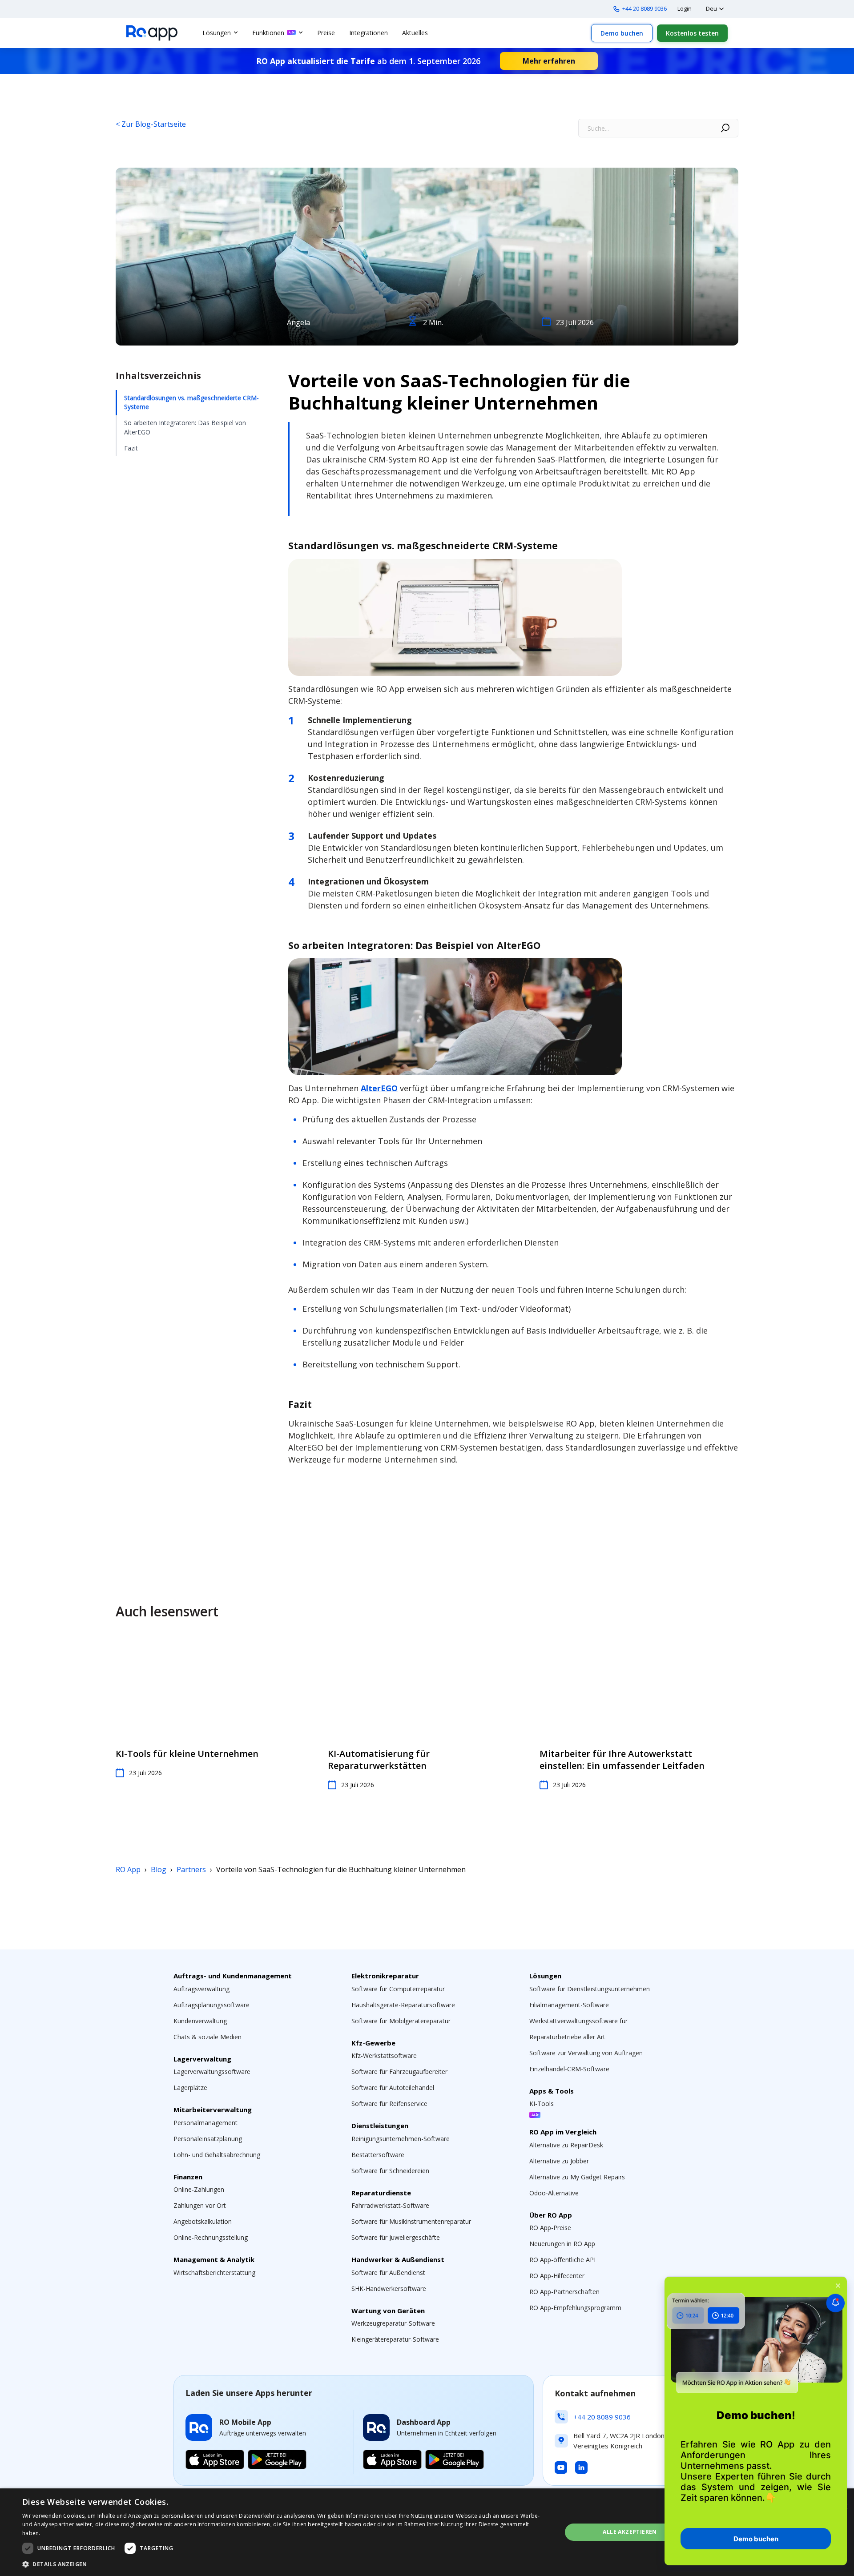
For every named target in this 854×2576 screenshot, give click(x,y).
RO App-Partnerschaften (564, 2292)
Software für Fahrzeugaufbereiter (399, 2072)
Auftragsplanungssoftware (211, 2005)
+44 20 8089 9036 (645, 8)
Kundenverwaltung (200, 2021)
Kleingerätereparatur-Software (395, 2339)
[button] (284, 2564)
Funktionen (268, 33)
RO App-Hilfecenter (557, 2276)
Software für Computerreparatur (398, 1989)
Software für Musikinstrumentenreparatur (411, 2221)
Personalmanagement (205, 2123)
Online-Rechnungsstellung (211, 2237)
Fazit (131, 448)
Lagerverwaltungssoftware (212, 2072)
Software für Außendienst (388, 2273)
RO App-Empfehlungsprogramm (575, 2308)
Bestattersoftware (378, 2155)
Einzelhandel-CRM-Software (569, 2069)
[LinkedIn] (581, 2467)
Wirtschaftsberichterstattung (214, 2273)
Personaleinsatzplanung (208, 2139)
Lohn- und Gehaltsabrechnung (217, 2155)
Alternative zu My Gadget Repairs (577, 2177)
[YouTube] (561, 2467)
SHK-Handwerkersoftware (389, 2289)
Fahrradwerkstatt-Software (390, 2205)
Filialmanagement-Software (569, 2005)
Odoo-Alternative (554, 2193)
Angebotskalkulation (203, 2221)
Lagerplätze (190, 2088)
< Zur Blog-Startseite (151, 124)
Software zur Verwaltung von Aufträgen (586, 2053)
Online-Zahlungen (199, 2189)
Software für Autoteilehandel (393, 2088)
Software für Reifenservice (389, 2104)
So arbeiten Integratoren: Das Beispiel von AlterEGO (185, 428)
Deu (711, 8)
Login (685, 8)
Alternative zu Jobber (559, 2161)
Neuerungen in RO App (562, 2244)
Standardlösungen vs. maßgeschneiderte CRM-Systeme (191, 402)
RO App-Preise (550, 2228)
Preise (326, 33)
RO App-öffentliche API (562, 2260)
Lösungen (217, 33)
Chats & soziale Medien (207, 2037)
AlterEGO (379, 1088)
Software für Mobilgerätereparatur (401, 2021)
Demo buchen (622, 33)
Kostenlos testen (692, 33)
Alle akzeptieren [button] (630, 2532)
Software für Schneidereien (390, 2171)
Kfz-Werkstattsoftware (384, 2056)
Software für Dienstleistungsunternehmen (590, 1989)
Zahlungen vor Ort (200, 2205)
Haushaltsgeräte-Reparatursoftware (403, 2005)
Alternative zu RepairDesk (566, 2145)
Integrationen (369, 33)
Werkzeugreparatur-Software (393, 2323)
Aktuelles (415, 33)
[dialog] (427, 2532)
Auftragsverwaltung (201, 1989)
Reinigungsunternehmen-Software (401, 2139)
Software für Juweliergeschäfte (396, 2237)
